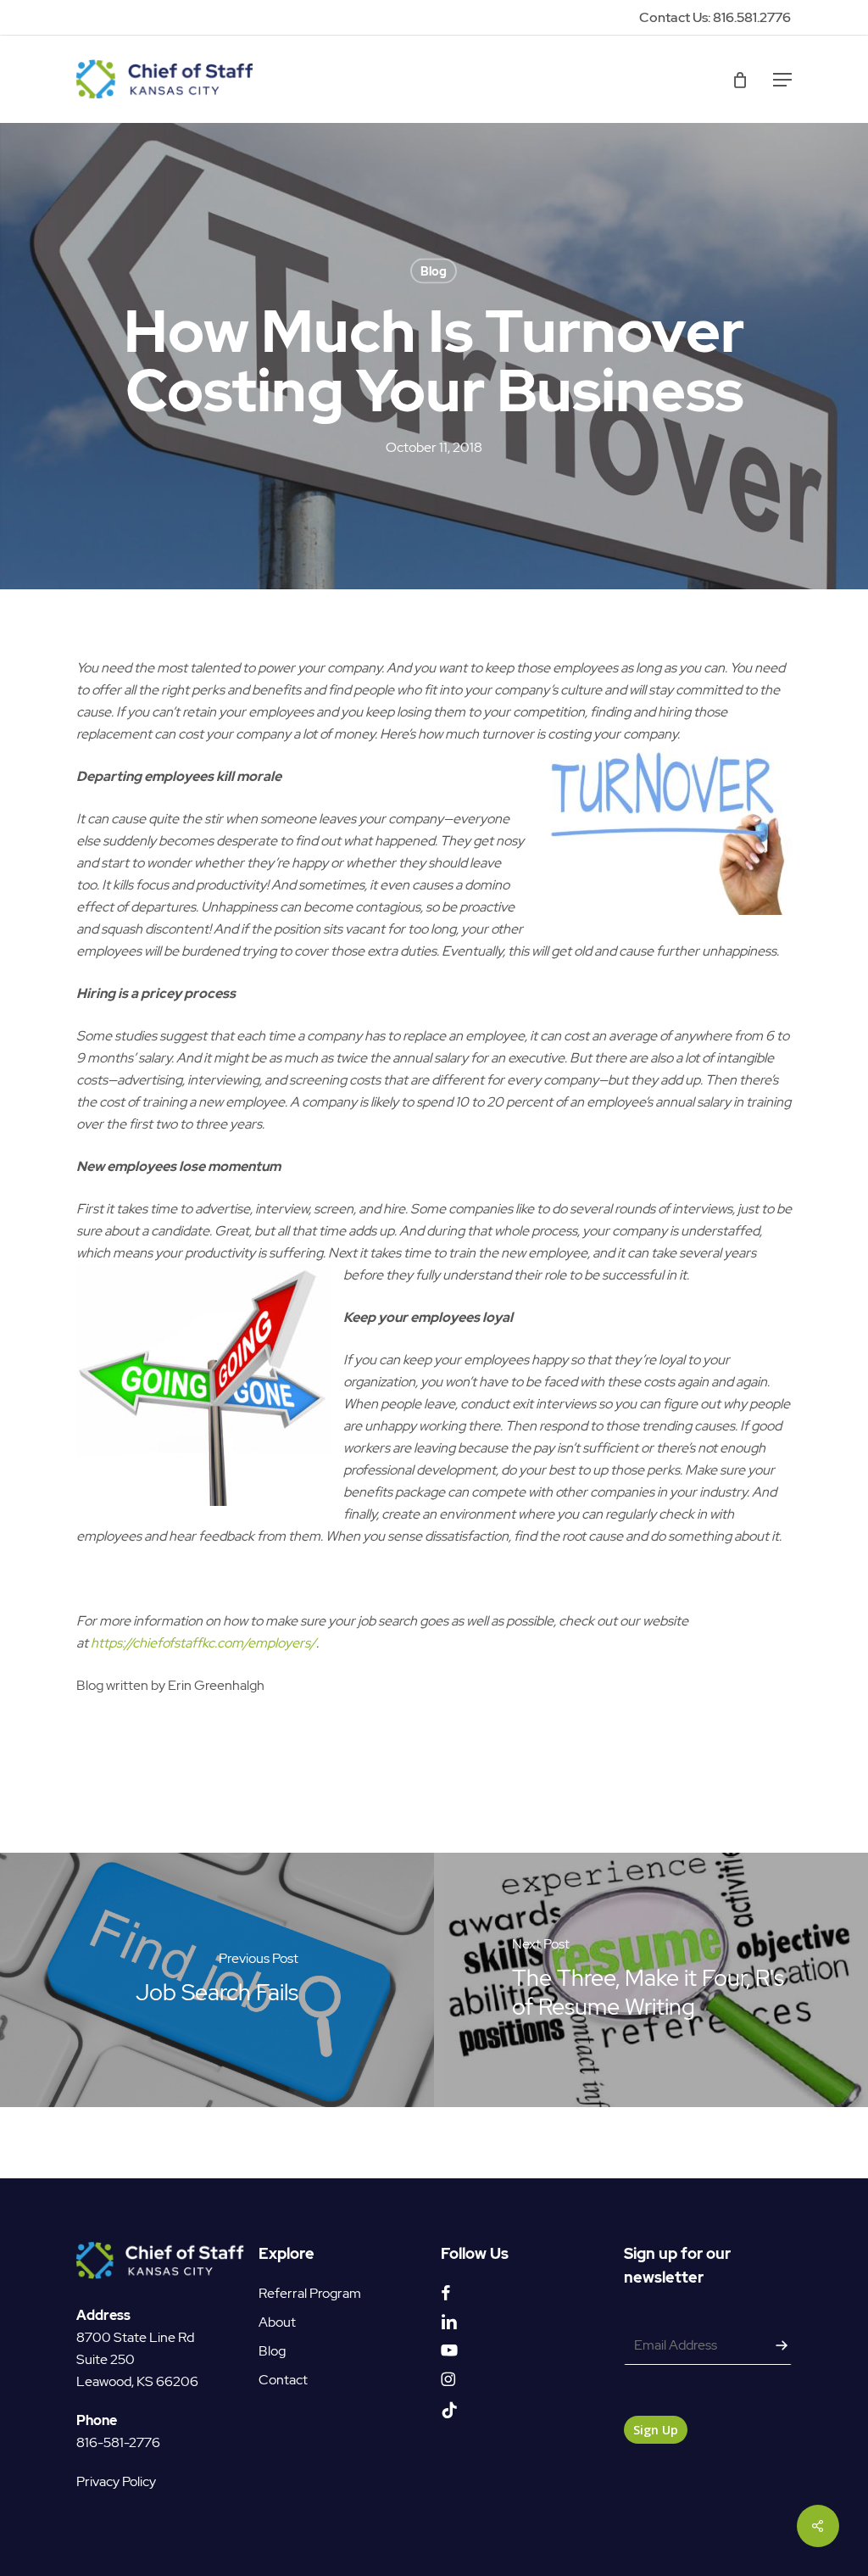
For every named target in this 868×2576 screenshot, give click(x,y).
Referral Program (310, 2293)
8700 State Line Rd (135, 2337)
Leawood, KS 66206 (137, 2381)
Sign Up (656, 2430)
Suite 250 (106, 2359)
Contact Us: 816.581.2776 (715, 17)
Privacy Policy (116, 2481)
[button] (782, 80)
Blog (434, 271)
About (277, 2322)
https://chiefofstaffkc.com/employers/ (203, 1643)
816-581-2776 (118, 2442)
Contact (283, 2380)
